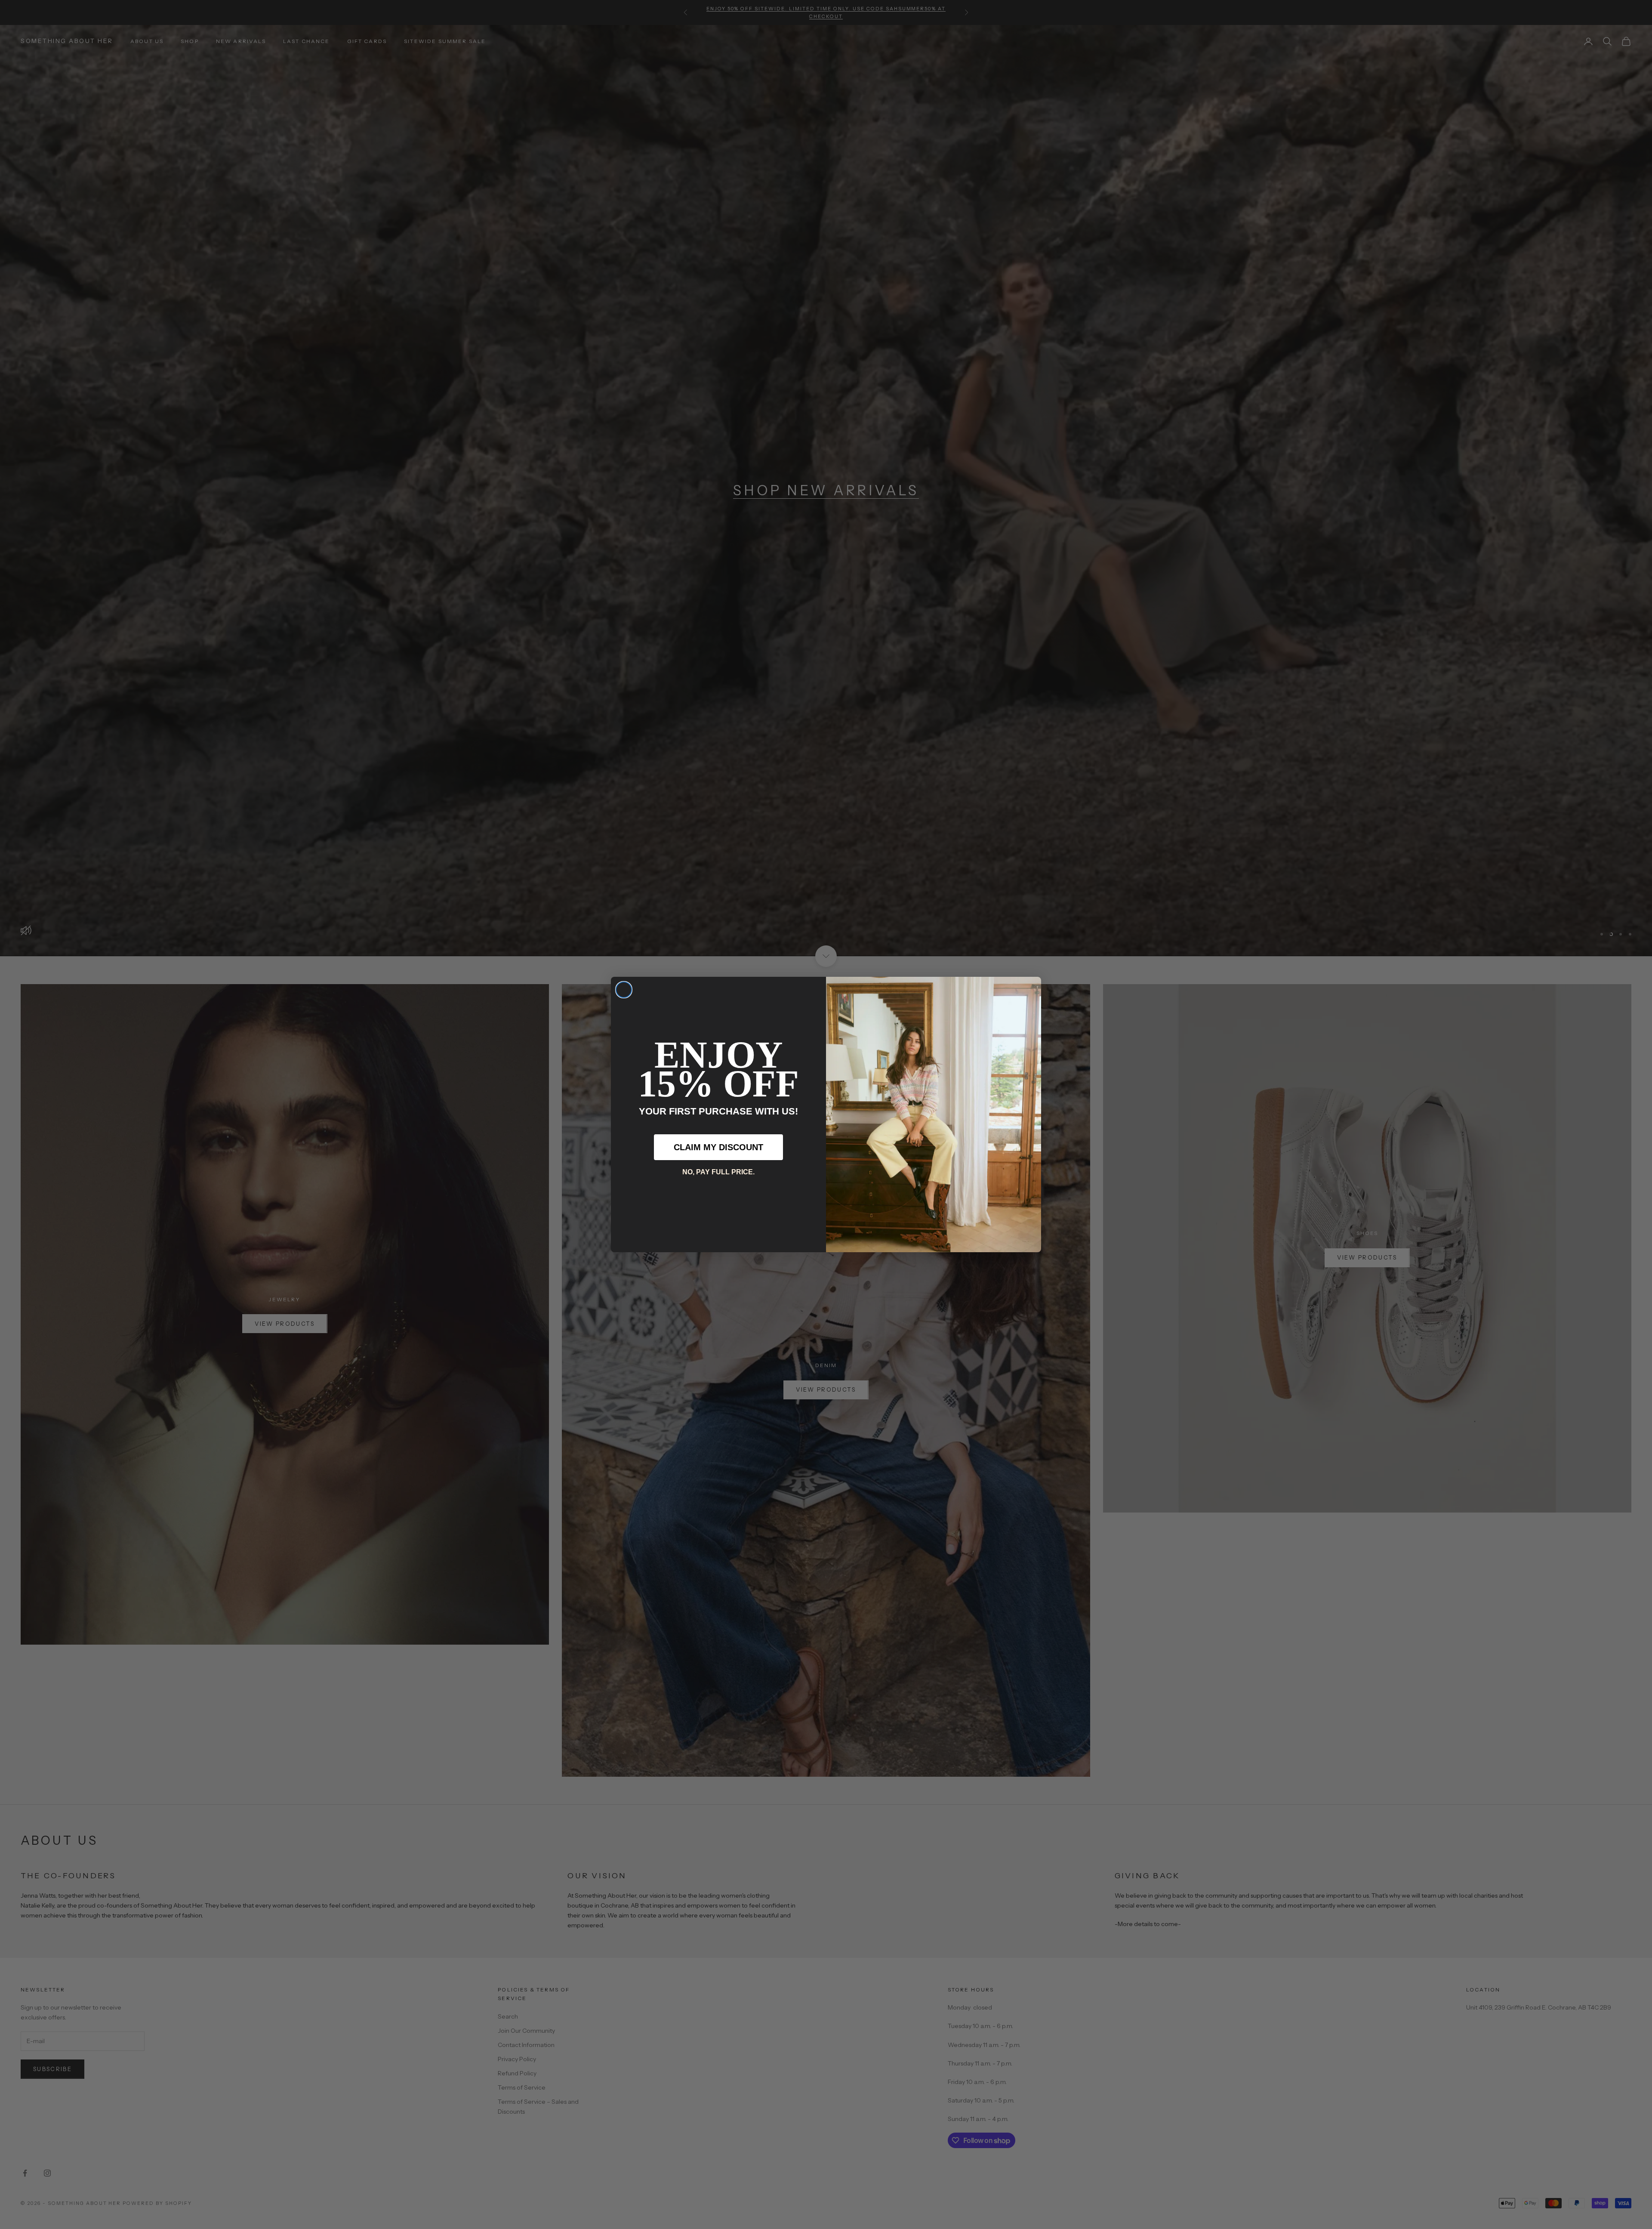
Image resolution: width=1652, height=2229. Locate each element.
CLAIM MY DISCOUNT (718, 1147)
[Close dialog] (624, 990)
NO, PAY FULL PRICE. (718, 1172)
